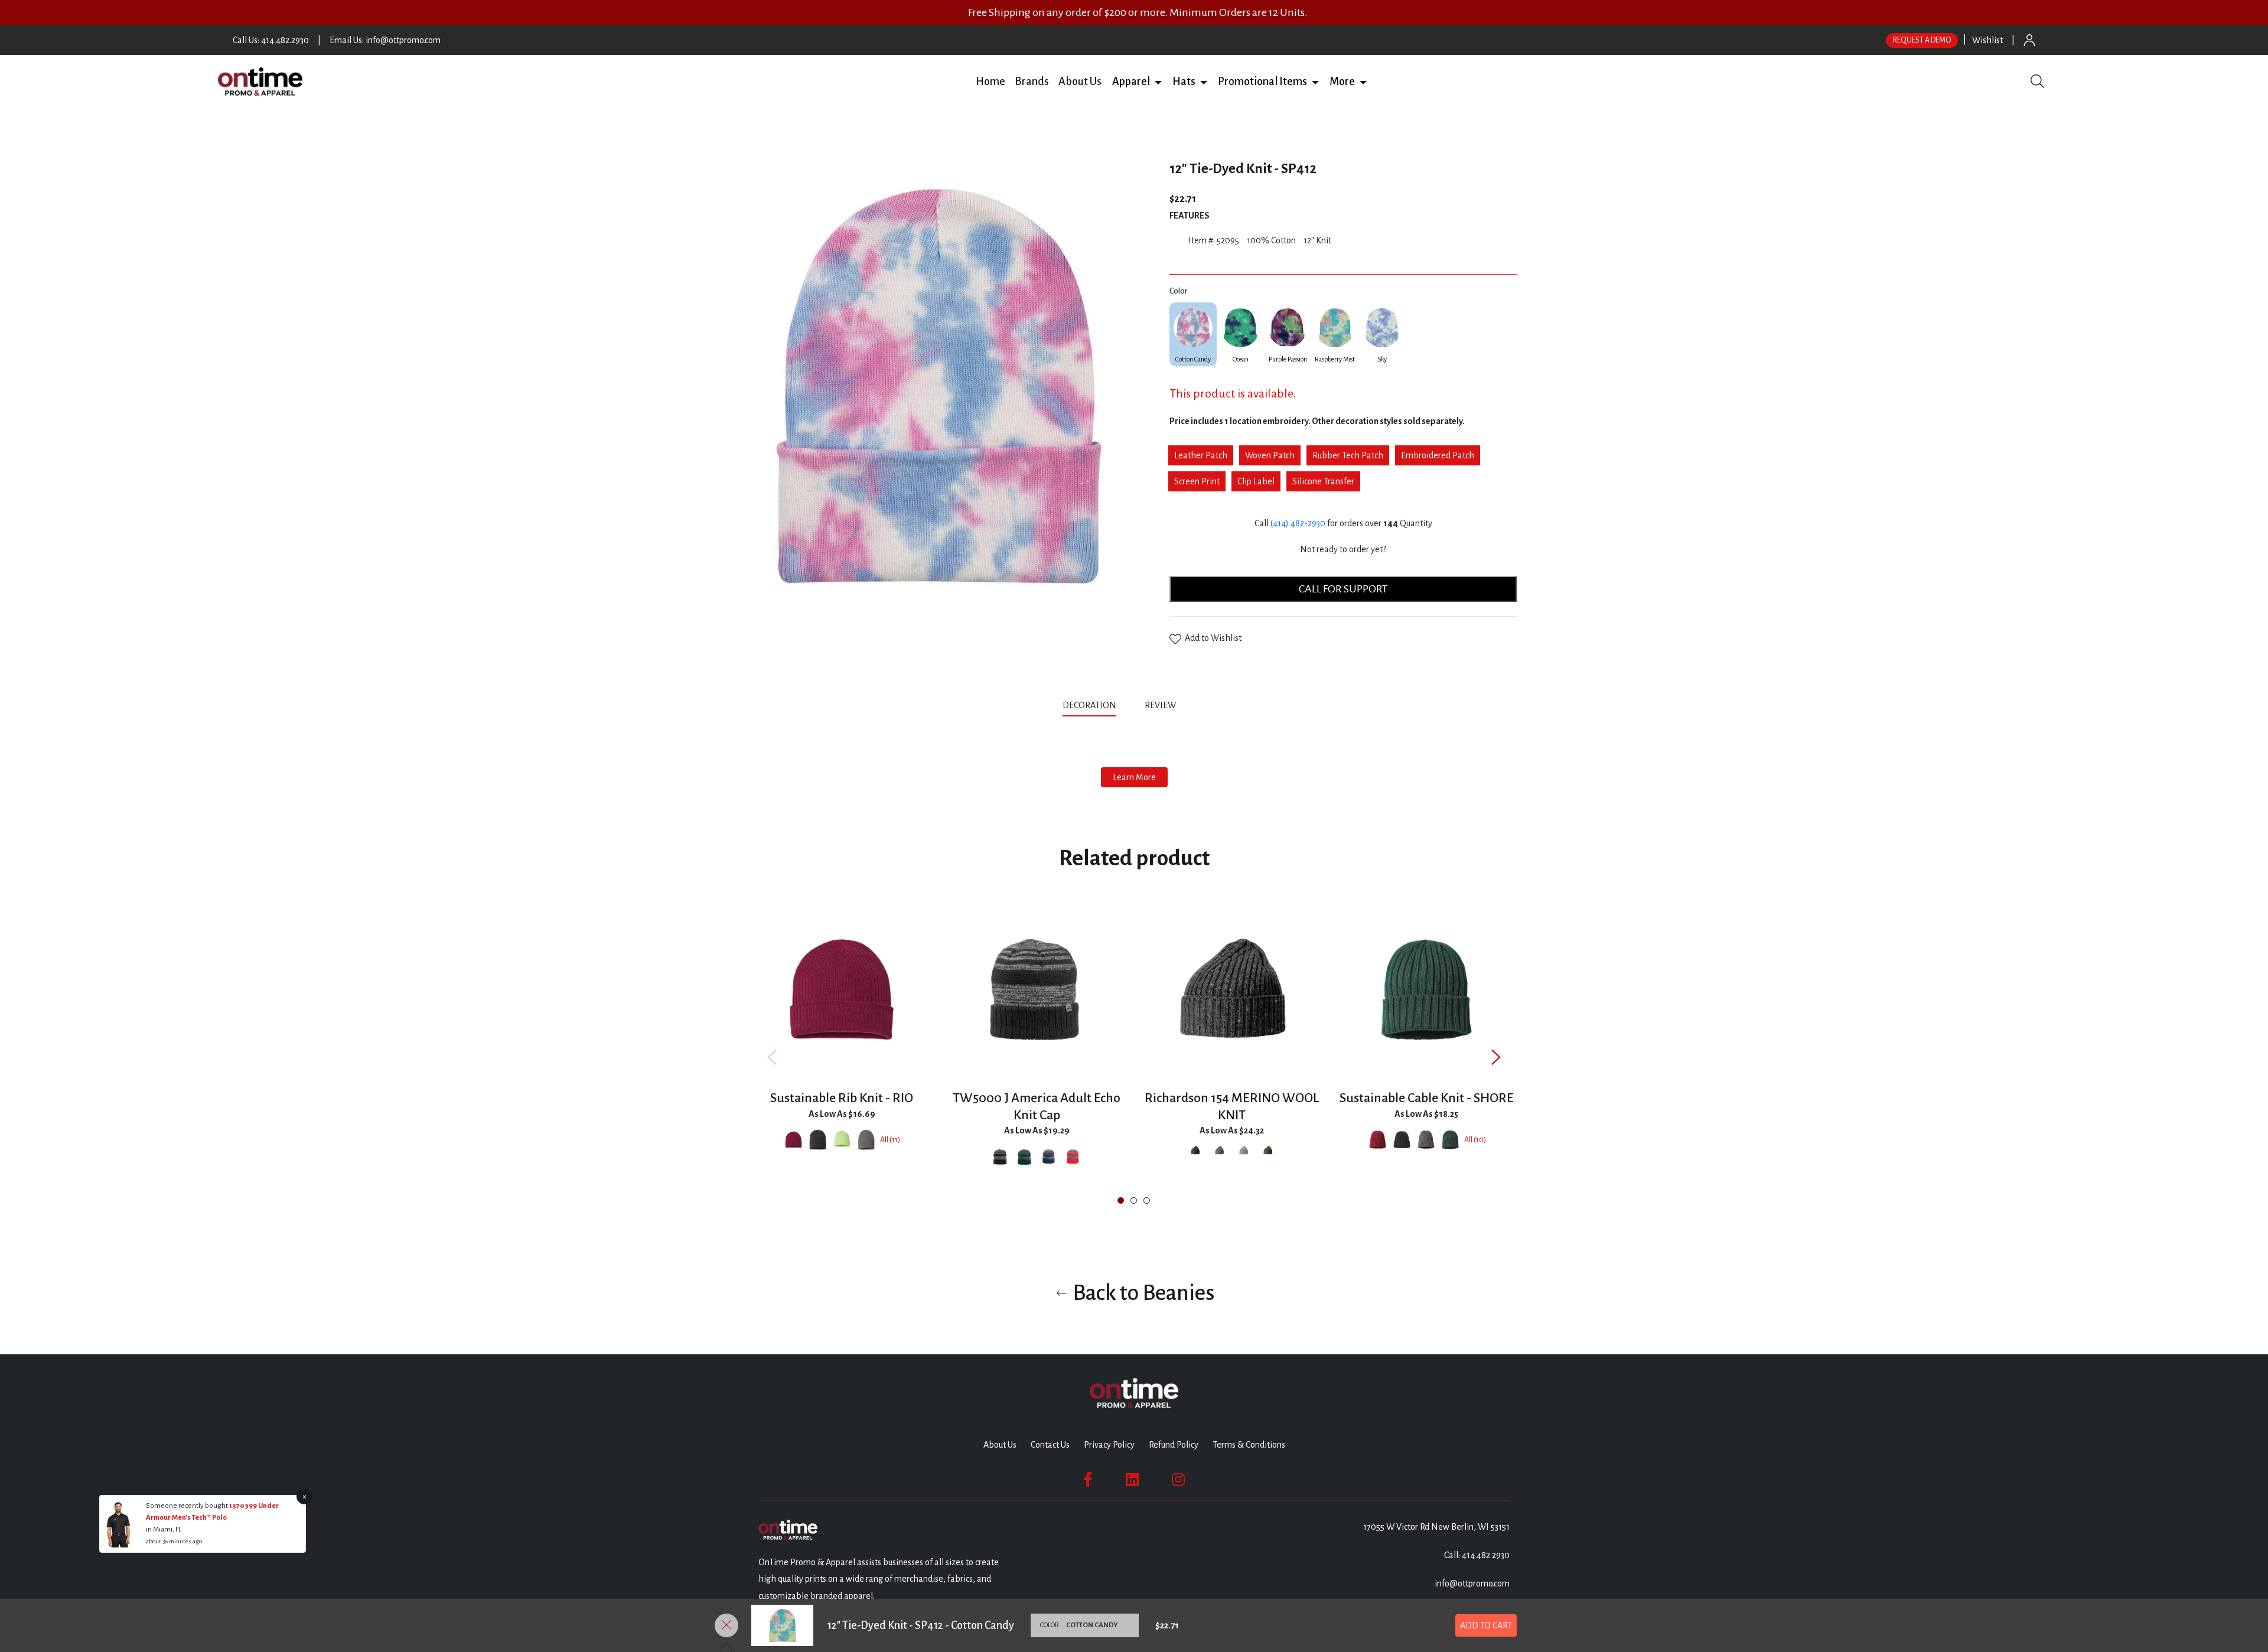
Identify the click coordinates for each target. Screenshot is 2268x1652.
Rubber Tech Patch (1348, 455)
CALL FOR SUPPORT (1343, 589)
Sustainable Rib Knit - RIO (842, 1098)
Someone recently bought (188, 1506)
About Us (1080, 82)
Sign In (2029, 40)
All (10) (1475, 1140)
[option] (842, 1057)
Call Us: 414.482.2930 (271, 40)
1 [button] (1121, 1200)
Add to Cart (1486, 1625)
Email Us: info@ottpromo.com (385, 40)
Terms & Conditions (1249, 1445)
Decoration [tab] (1089, 705)
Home (990, 82)
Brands (1032, 82)
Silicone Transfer (1323, 481)
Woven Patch (1270, 455)
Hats (1184, 82)
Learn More (1134, 777)
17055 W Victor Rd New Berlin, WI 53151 (1436, 1527)
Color (1178, 291)
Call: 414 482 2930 (1477, 1555)
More (1342, 82)
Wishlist (1987, 40)
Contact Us (1050, 1445)
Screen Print (1197, 481)
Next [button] (1496, 1058)
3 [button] (1147, 1200)
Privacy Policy (1109, 1445)
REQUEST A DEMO (1922, 40)
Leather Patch (1201, 455)
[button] (1158, 82)
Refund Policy (1174, 1445)
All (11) (890, 1140)
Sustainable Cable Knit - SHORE (1427, 1098)
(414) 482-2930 (1298, 523)
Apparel (1131, 82)
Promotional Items (1262, 82)
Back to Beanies (1142, 1293)
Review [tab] (1161, 705)
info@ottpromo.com (1472, 1583)
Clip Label (1256, 481)
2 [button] (1134, 1200)
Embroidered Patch (1438, 455)
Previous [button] (772, 1058)
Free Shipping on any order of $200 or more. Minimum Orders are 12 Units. (1138, 12)
